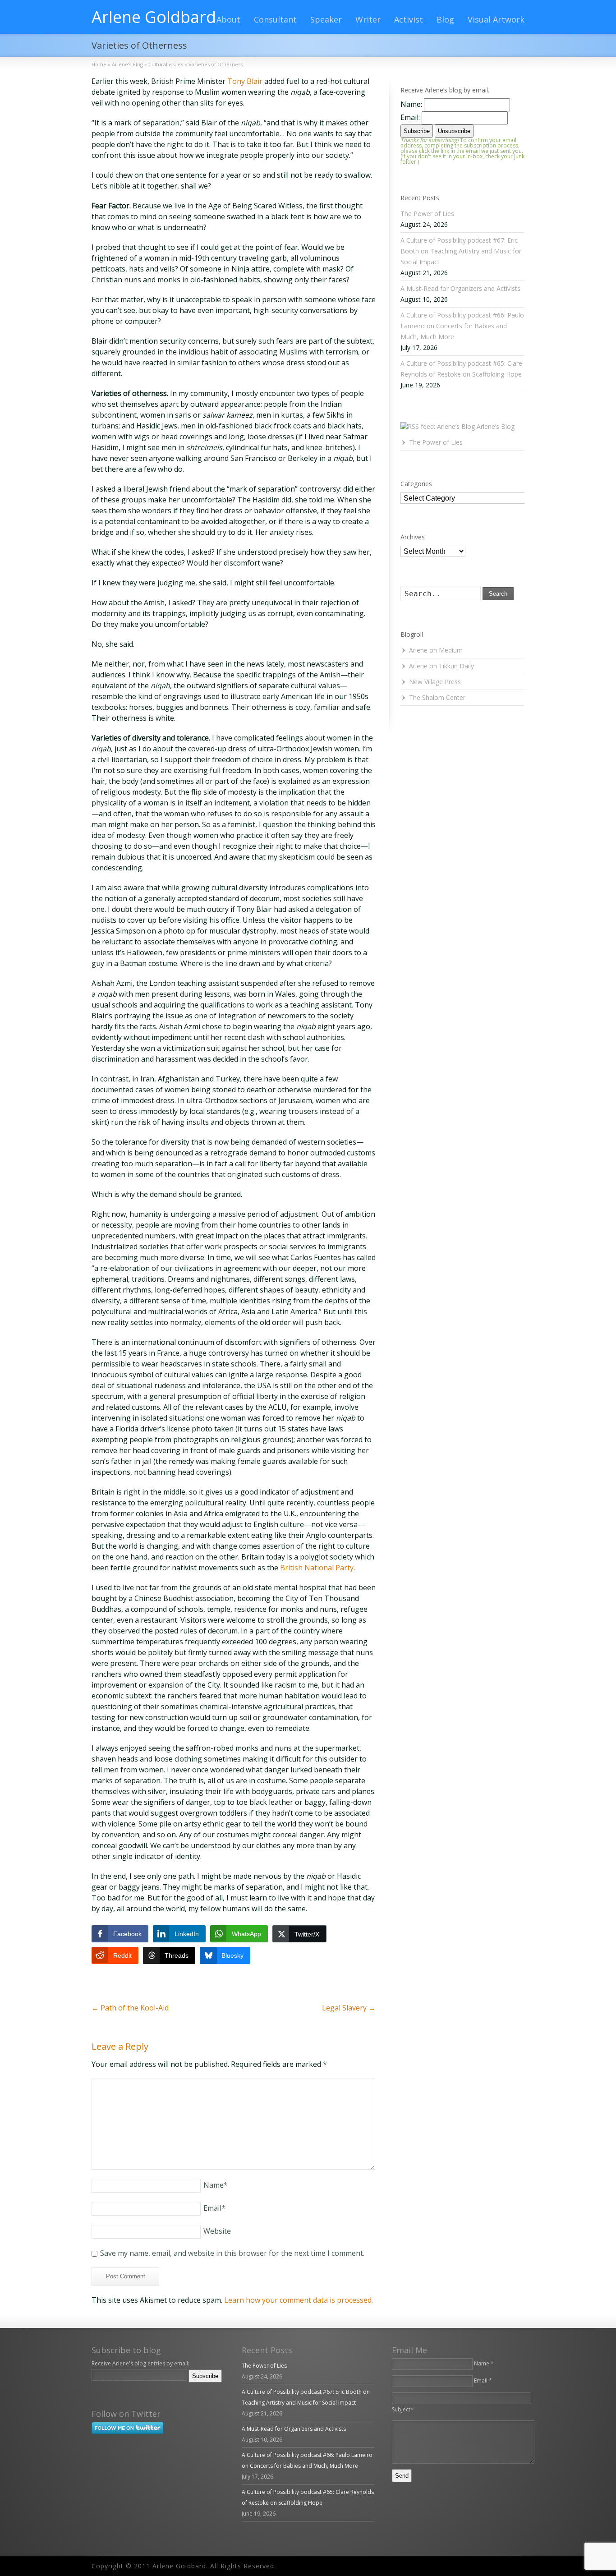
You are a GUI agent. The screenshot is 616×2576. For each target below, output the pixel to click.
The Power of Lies (427, 214)
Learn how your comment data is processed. (299, 2300)
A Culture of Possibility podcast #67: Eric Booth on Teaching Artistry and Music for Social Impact (461, 251)
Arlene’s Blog (496, 426)
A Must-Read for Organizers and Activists (460, 288)
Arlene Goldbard (154, 17)
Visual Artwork (496, 19)
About (228, 19)
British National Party (317, 1568)
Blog (445, 19)
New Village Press (435, 682)
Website (217, 2231)
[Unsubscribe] (93, 2388)
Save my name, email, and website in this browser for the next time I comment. (232, 2253)
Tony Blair (245, 81)
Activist (409, 19)
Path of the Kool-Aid (130, 2008)
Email (214, 2208)
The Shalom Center (437, 697)
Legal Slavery (349, 2008)
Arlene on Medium (436, 650)
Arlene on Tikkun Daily (441, 666)
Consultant (275, 19)
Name (216, 2185)
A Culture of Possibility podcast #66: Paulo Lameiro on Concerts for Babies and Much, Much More (462, 326)
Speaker (326, 19)
